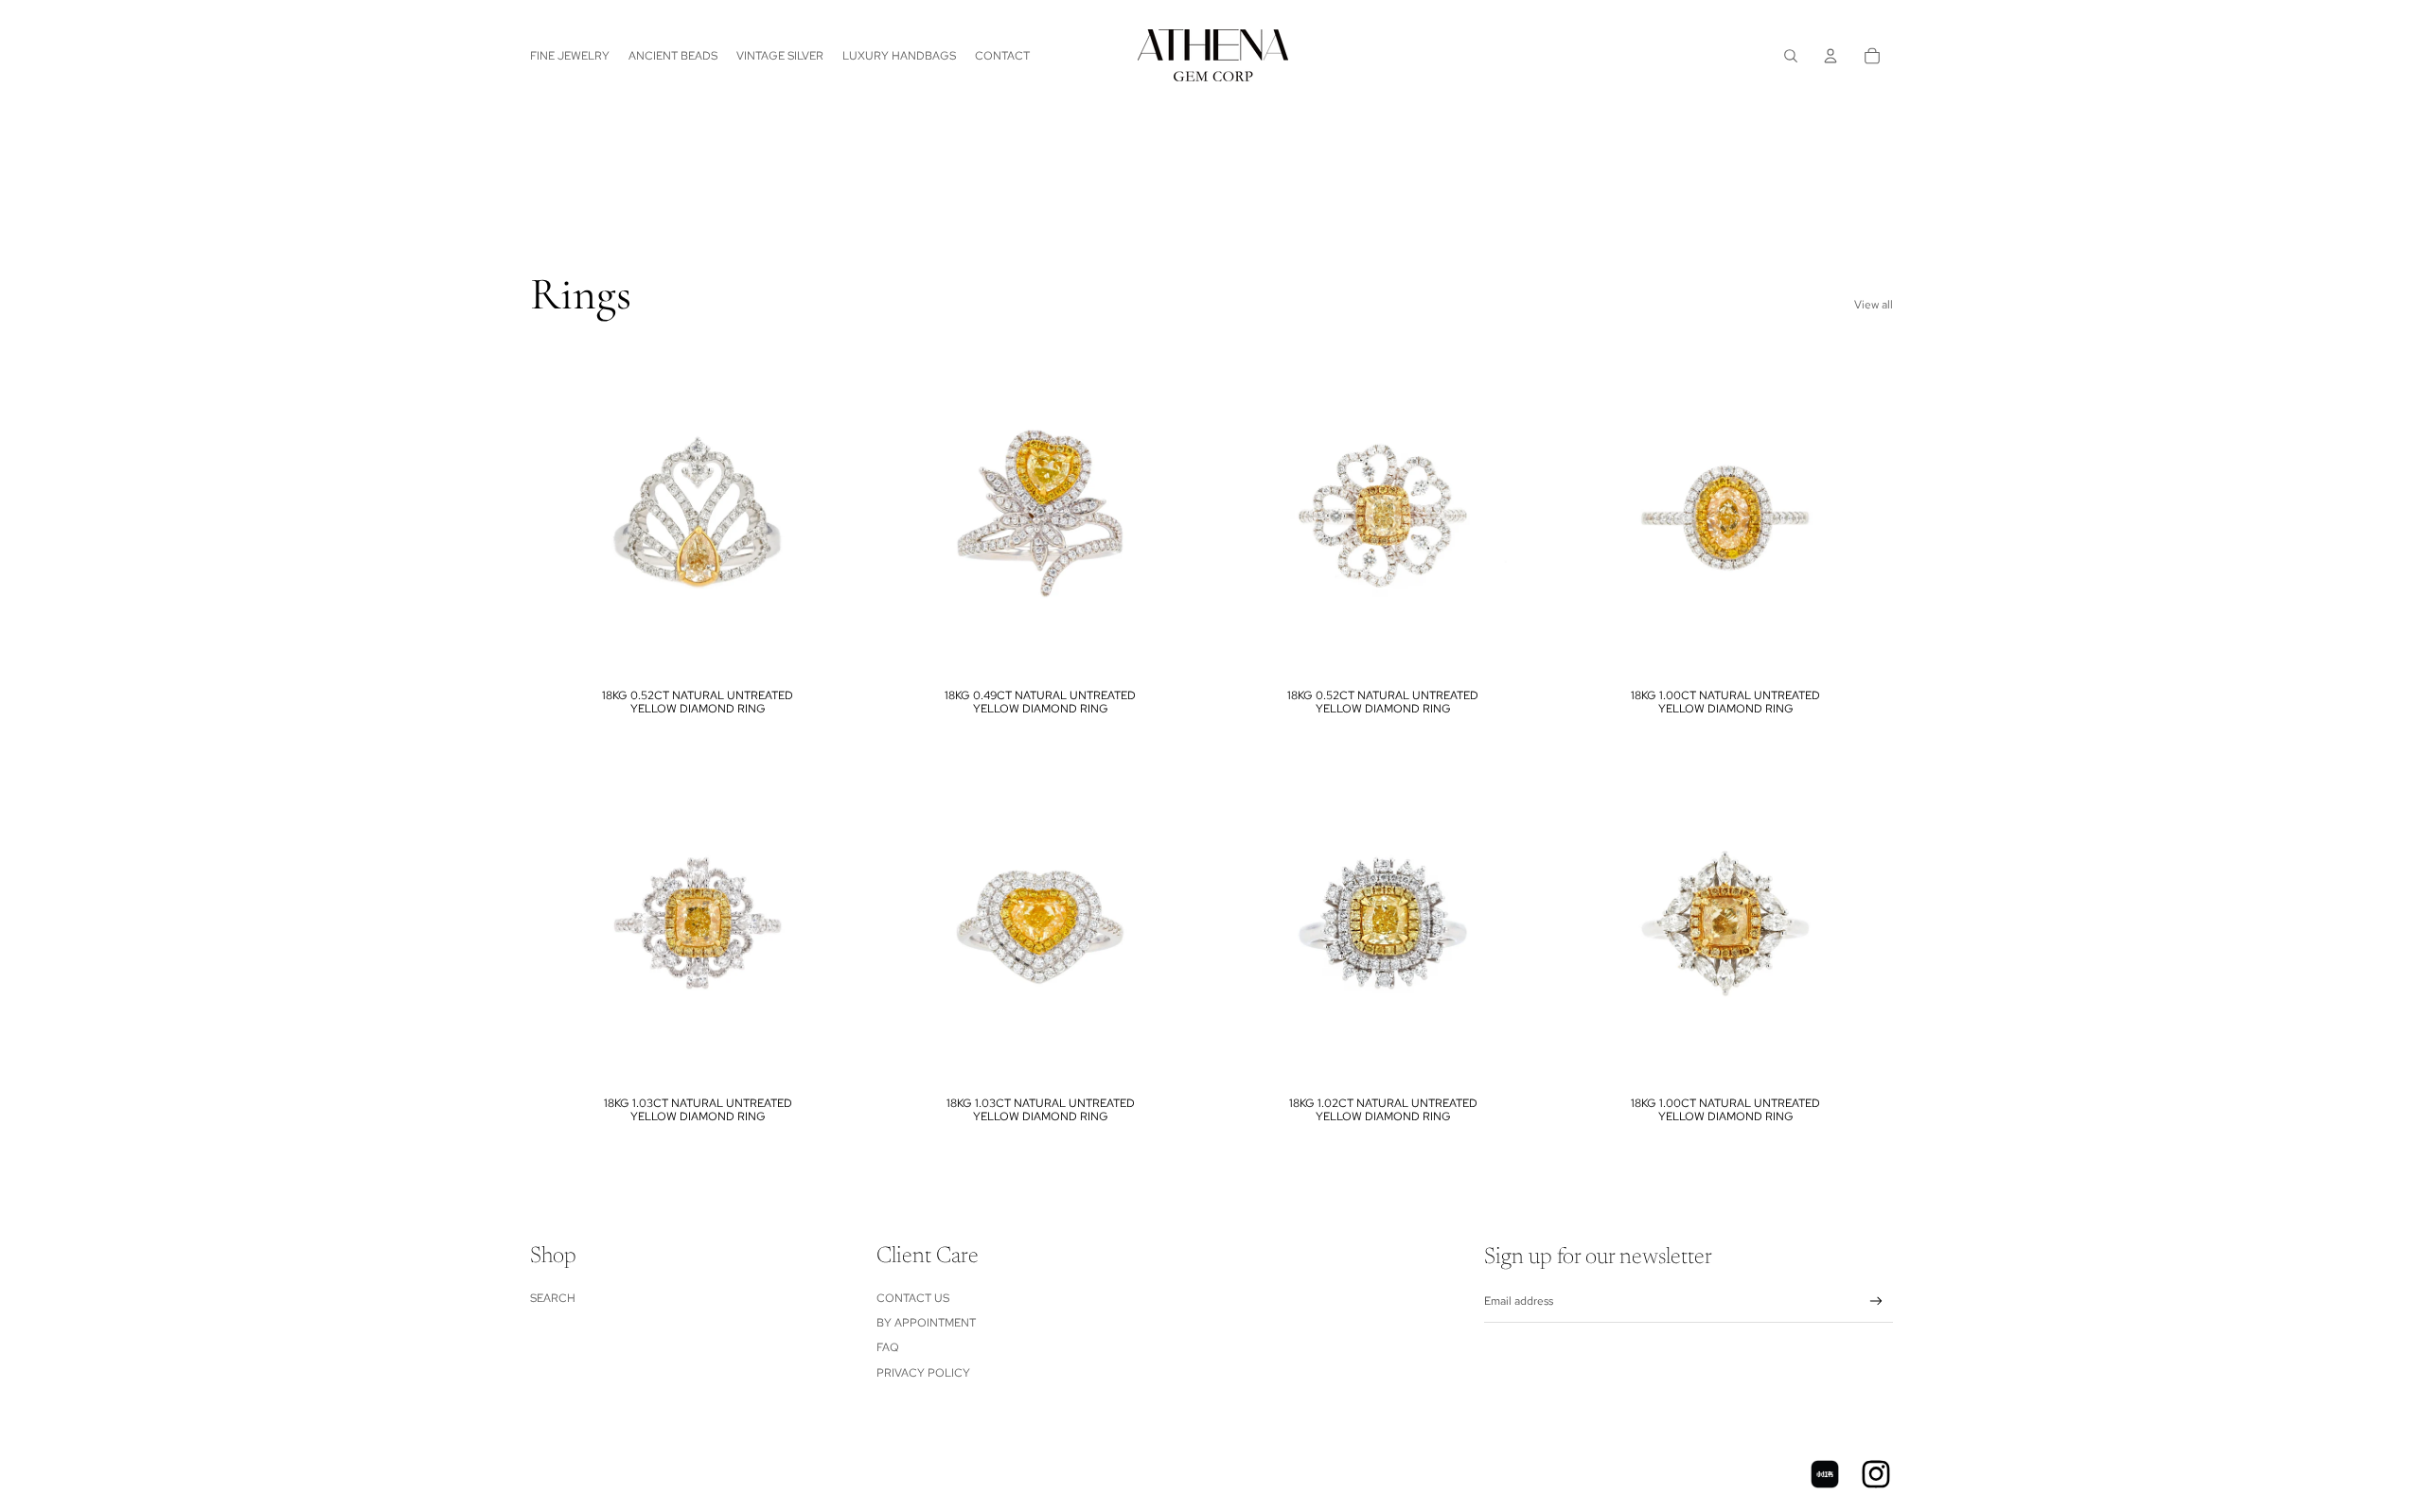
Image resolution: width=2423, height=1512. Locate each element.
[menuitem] (570, 56)
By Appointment (926, 1323)
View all (1874, 305)
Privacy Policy (923, 1373)
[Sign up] (1876, 1301)
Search (553, 1298)
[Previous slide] (558, 514)
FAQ (888, 1347)
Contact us (913, 1298)
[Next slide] (837, 514)
